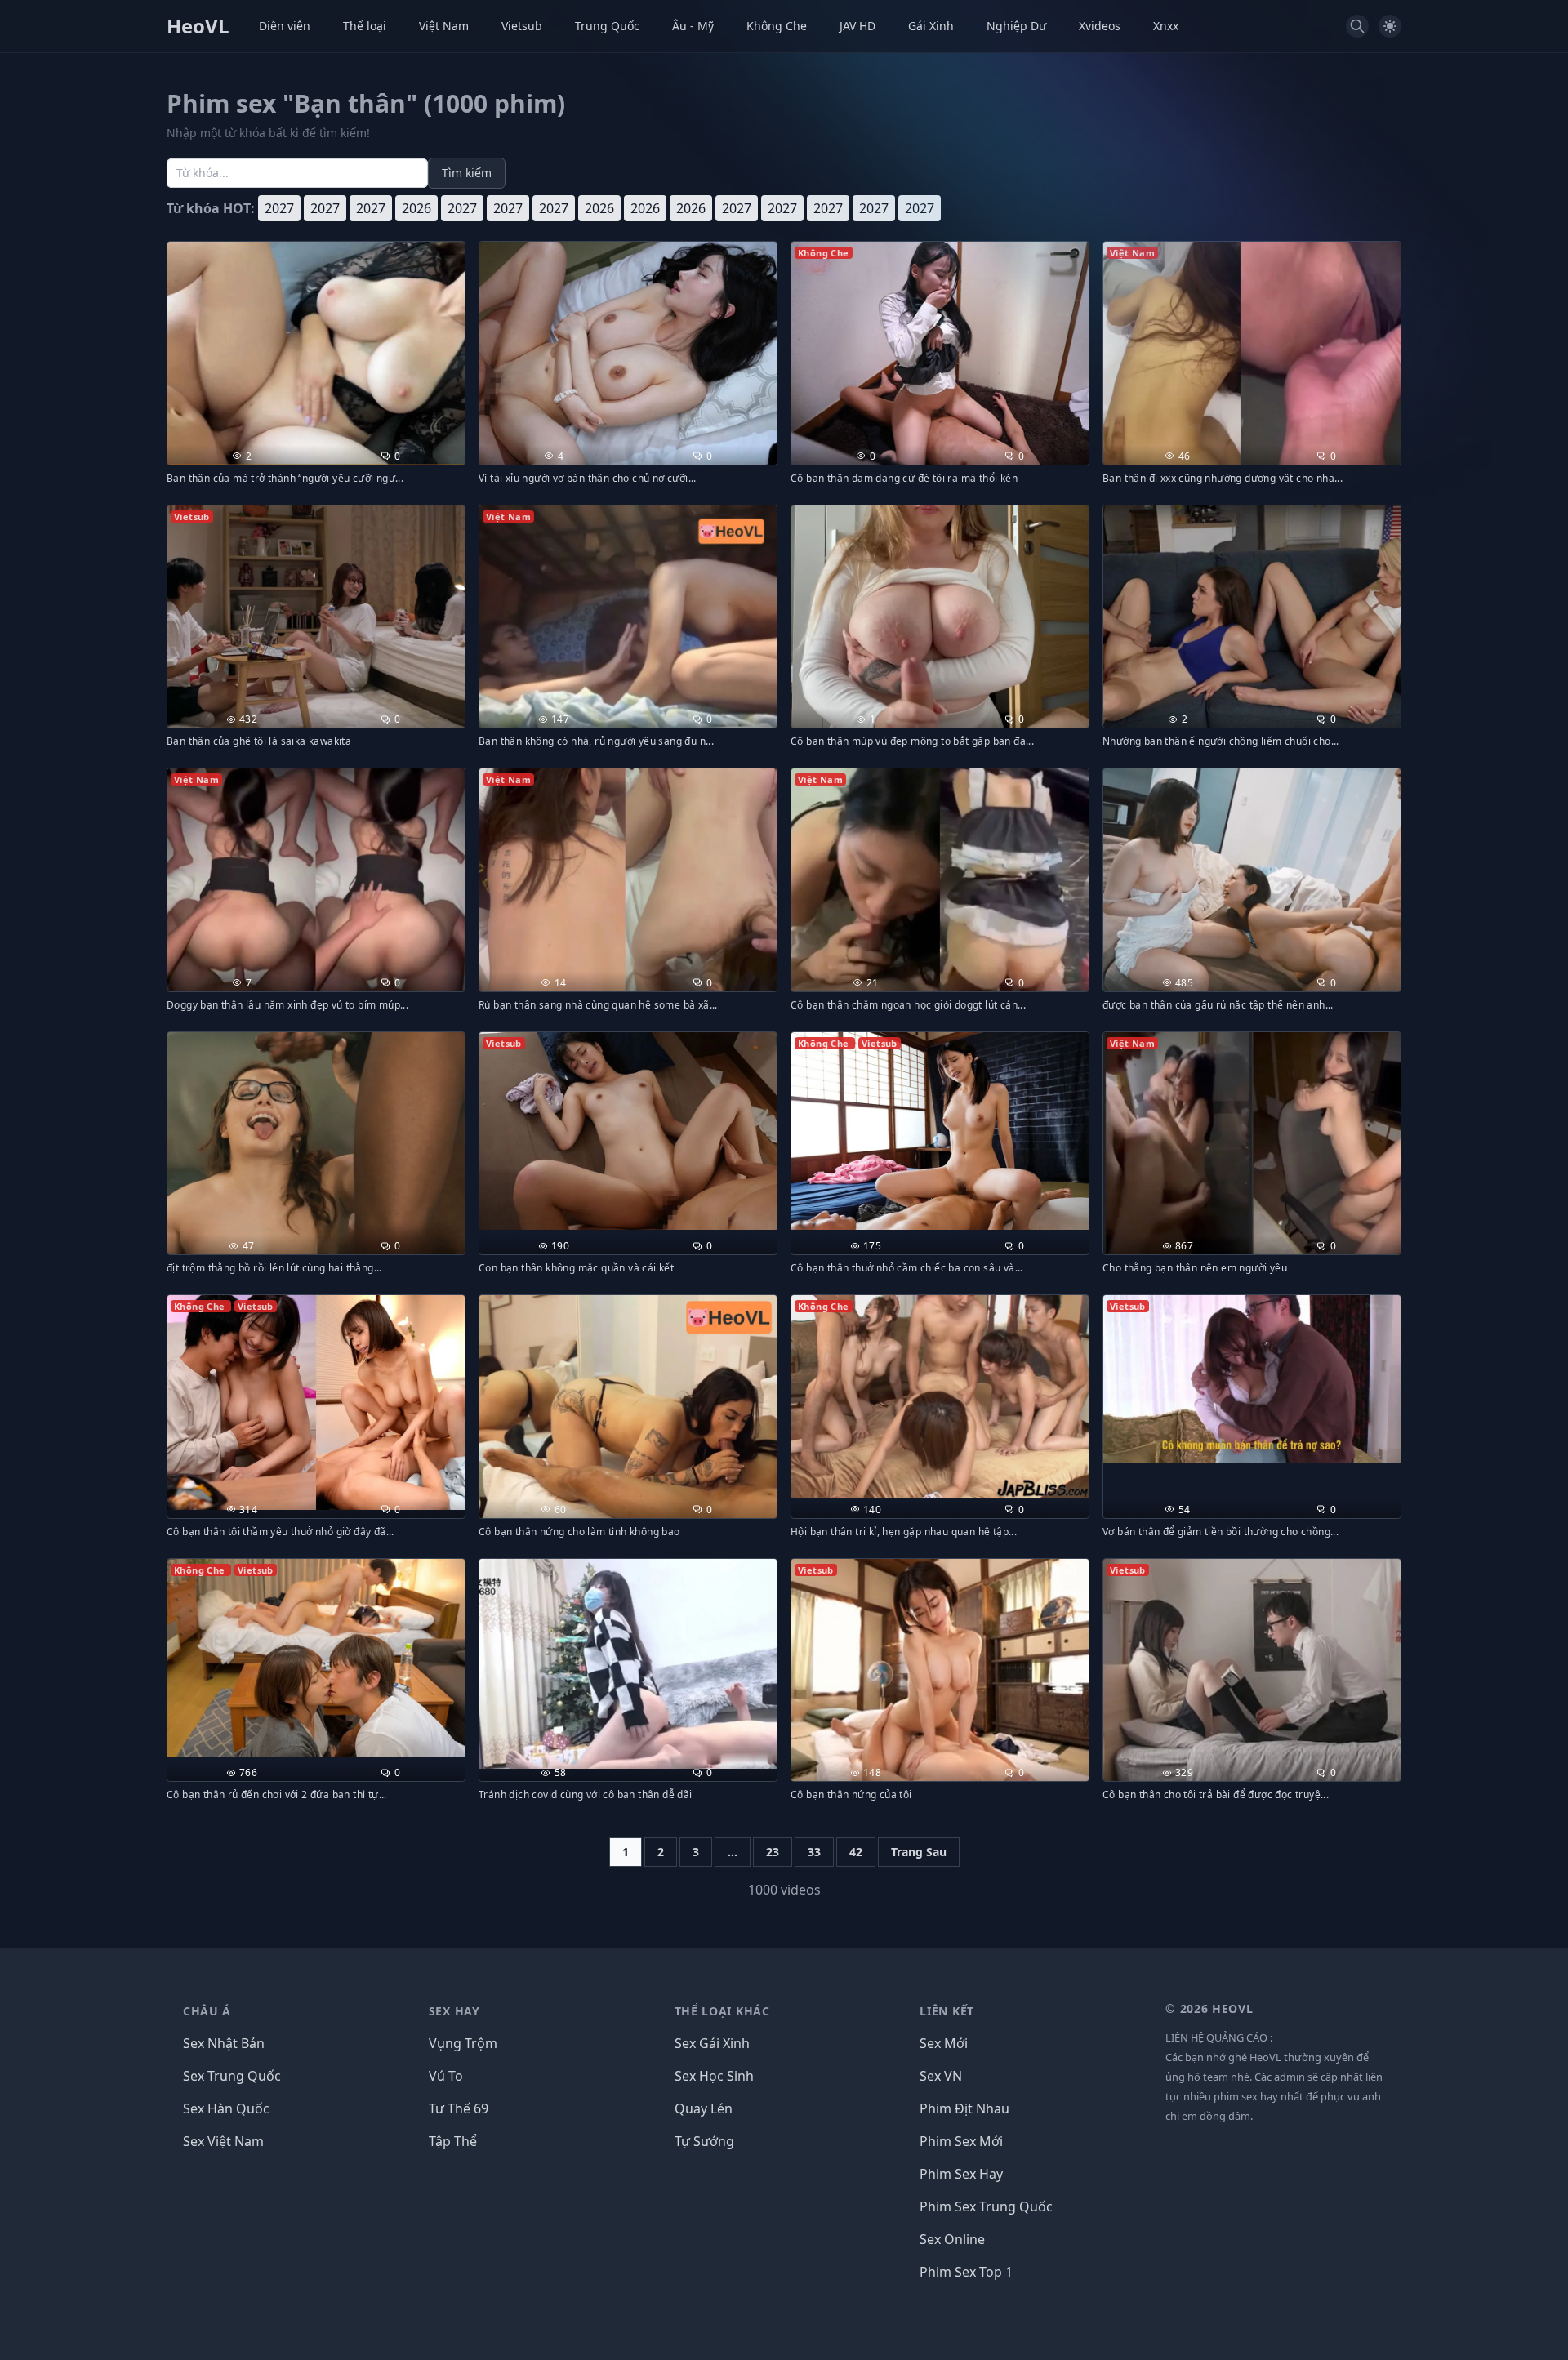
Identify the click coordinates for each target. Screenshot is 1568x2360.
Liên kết (947, 2011)
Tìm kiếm (467, 173)
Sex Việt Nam (223, 2141)
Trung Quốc (607, 26)
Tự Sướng (704, 2141)
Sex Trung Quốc (232, 2076)
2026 (416, 208)
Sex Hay (454, 2011)
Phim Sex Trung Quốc (986, 2206)
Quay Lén (704, 2108)
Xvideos (1100, 26)
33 (814, 1852)
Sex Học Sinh (714, 2076)
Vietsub (522, 26)
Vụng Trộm (463, 2043)
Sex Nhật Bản (224, 2043)
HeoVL (198, 26)
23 (773, 1852)
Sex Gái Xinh (712, 2043)
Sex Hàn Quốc (226, 2108)
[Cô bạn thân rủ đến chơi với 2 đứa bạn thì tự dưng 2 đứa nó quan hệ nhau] (316, 1658)
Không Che (777, 26)
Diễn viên (285, 26)
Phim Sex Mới (961, 2141)
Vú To (446, 2076)
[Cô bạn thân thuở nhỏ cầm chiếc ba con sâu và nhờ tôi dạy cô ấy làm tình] (940, 1131)
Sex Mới (944, 2043)
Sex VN (941, 2076)
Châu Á (207, 2011)
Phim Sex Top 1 (966, 2272)
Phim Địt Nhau (964, 2108)
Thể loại (365, 26)
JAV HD (857, 26)
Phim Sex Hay (961, 2174)
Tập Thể (453, 2141)
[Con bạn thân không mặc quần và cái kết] (628, 1131)
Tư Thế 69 (459, 2108)
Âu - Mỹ (693, 26)
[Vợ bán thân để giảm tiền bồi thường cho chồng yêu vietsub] (1252, 1379)
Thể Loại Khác (722, 2011)
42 (856, 1852)
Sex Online (952, 2239)
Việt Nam (444, 26)
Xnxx (1166, 26)
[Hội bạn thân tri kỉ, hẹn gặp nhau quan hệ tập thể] (940, 1396)
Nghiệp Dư (1016, 26)
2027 (279, 208)
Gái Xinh (931, 26)
